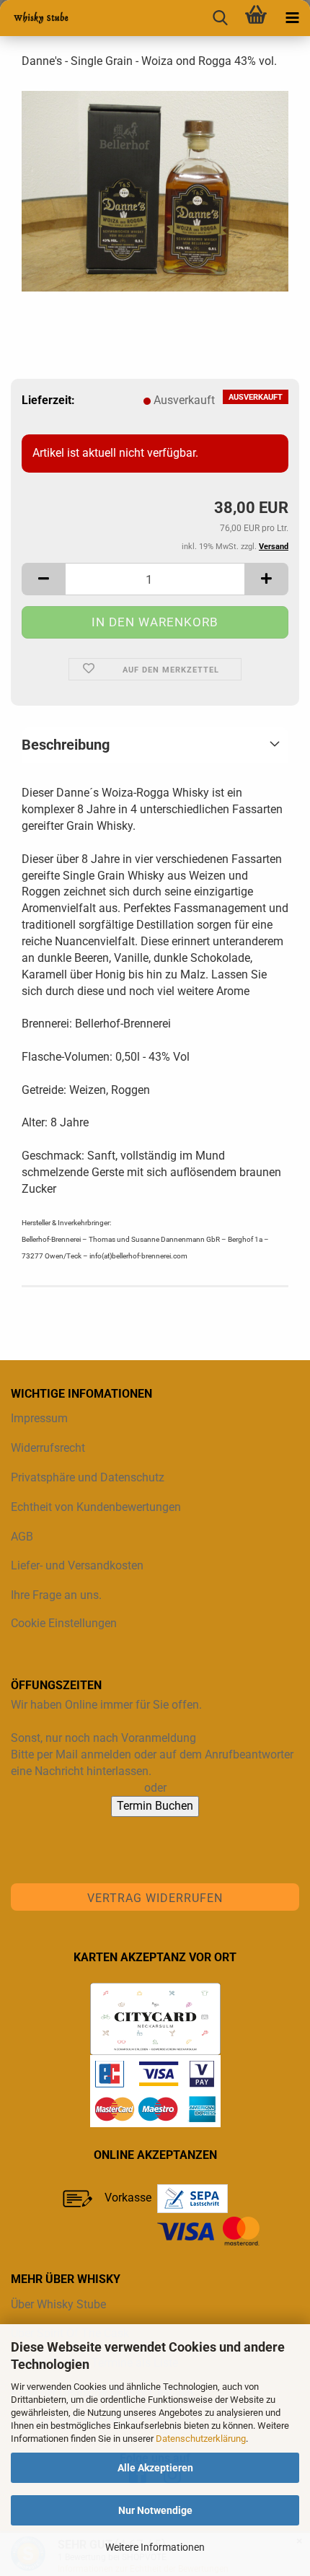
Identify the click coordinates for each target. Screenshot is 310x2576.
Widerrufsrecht (48, 1448)
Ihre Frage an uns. (56, 1595)
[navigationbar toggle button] (292, 18)
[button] (43, 579)
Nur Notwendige (155, 2510)
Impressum (39, 1418)
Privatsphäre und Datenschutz (88, 1477)
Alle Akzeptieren (155, 2468)
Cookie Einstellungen (64, 1623)
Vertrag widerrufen (155, 1898)
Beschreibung (66, 745)
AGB (22, 1537)
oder (155, 1788)
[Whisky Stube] (36, 18)
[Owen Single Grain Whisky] (155, 190)
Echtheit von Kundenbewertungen (96, 1507)
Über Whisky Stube (58, 2304)
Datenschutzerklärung (201, 2439)
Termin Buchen (155, 1806)
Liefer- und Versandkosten (77, 1565)
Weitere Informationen (155, 2547)
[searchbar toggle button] (220, 18)
